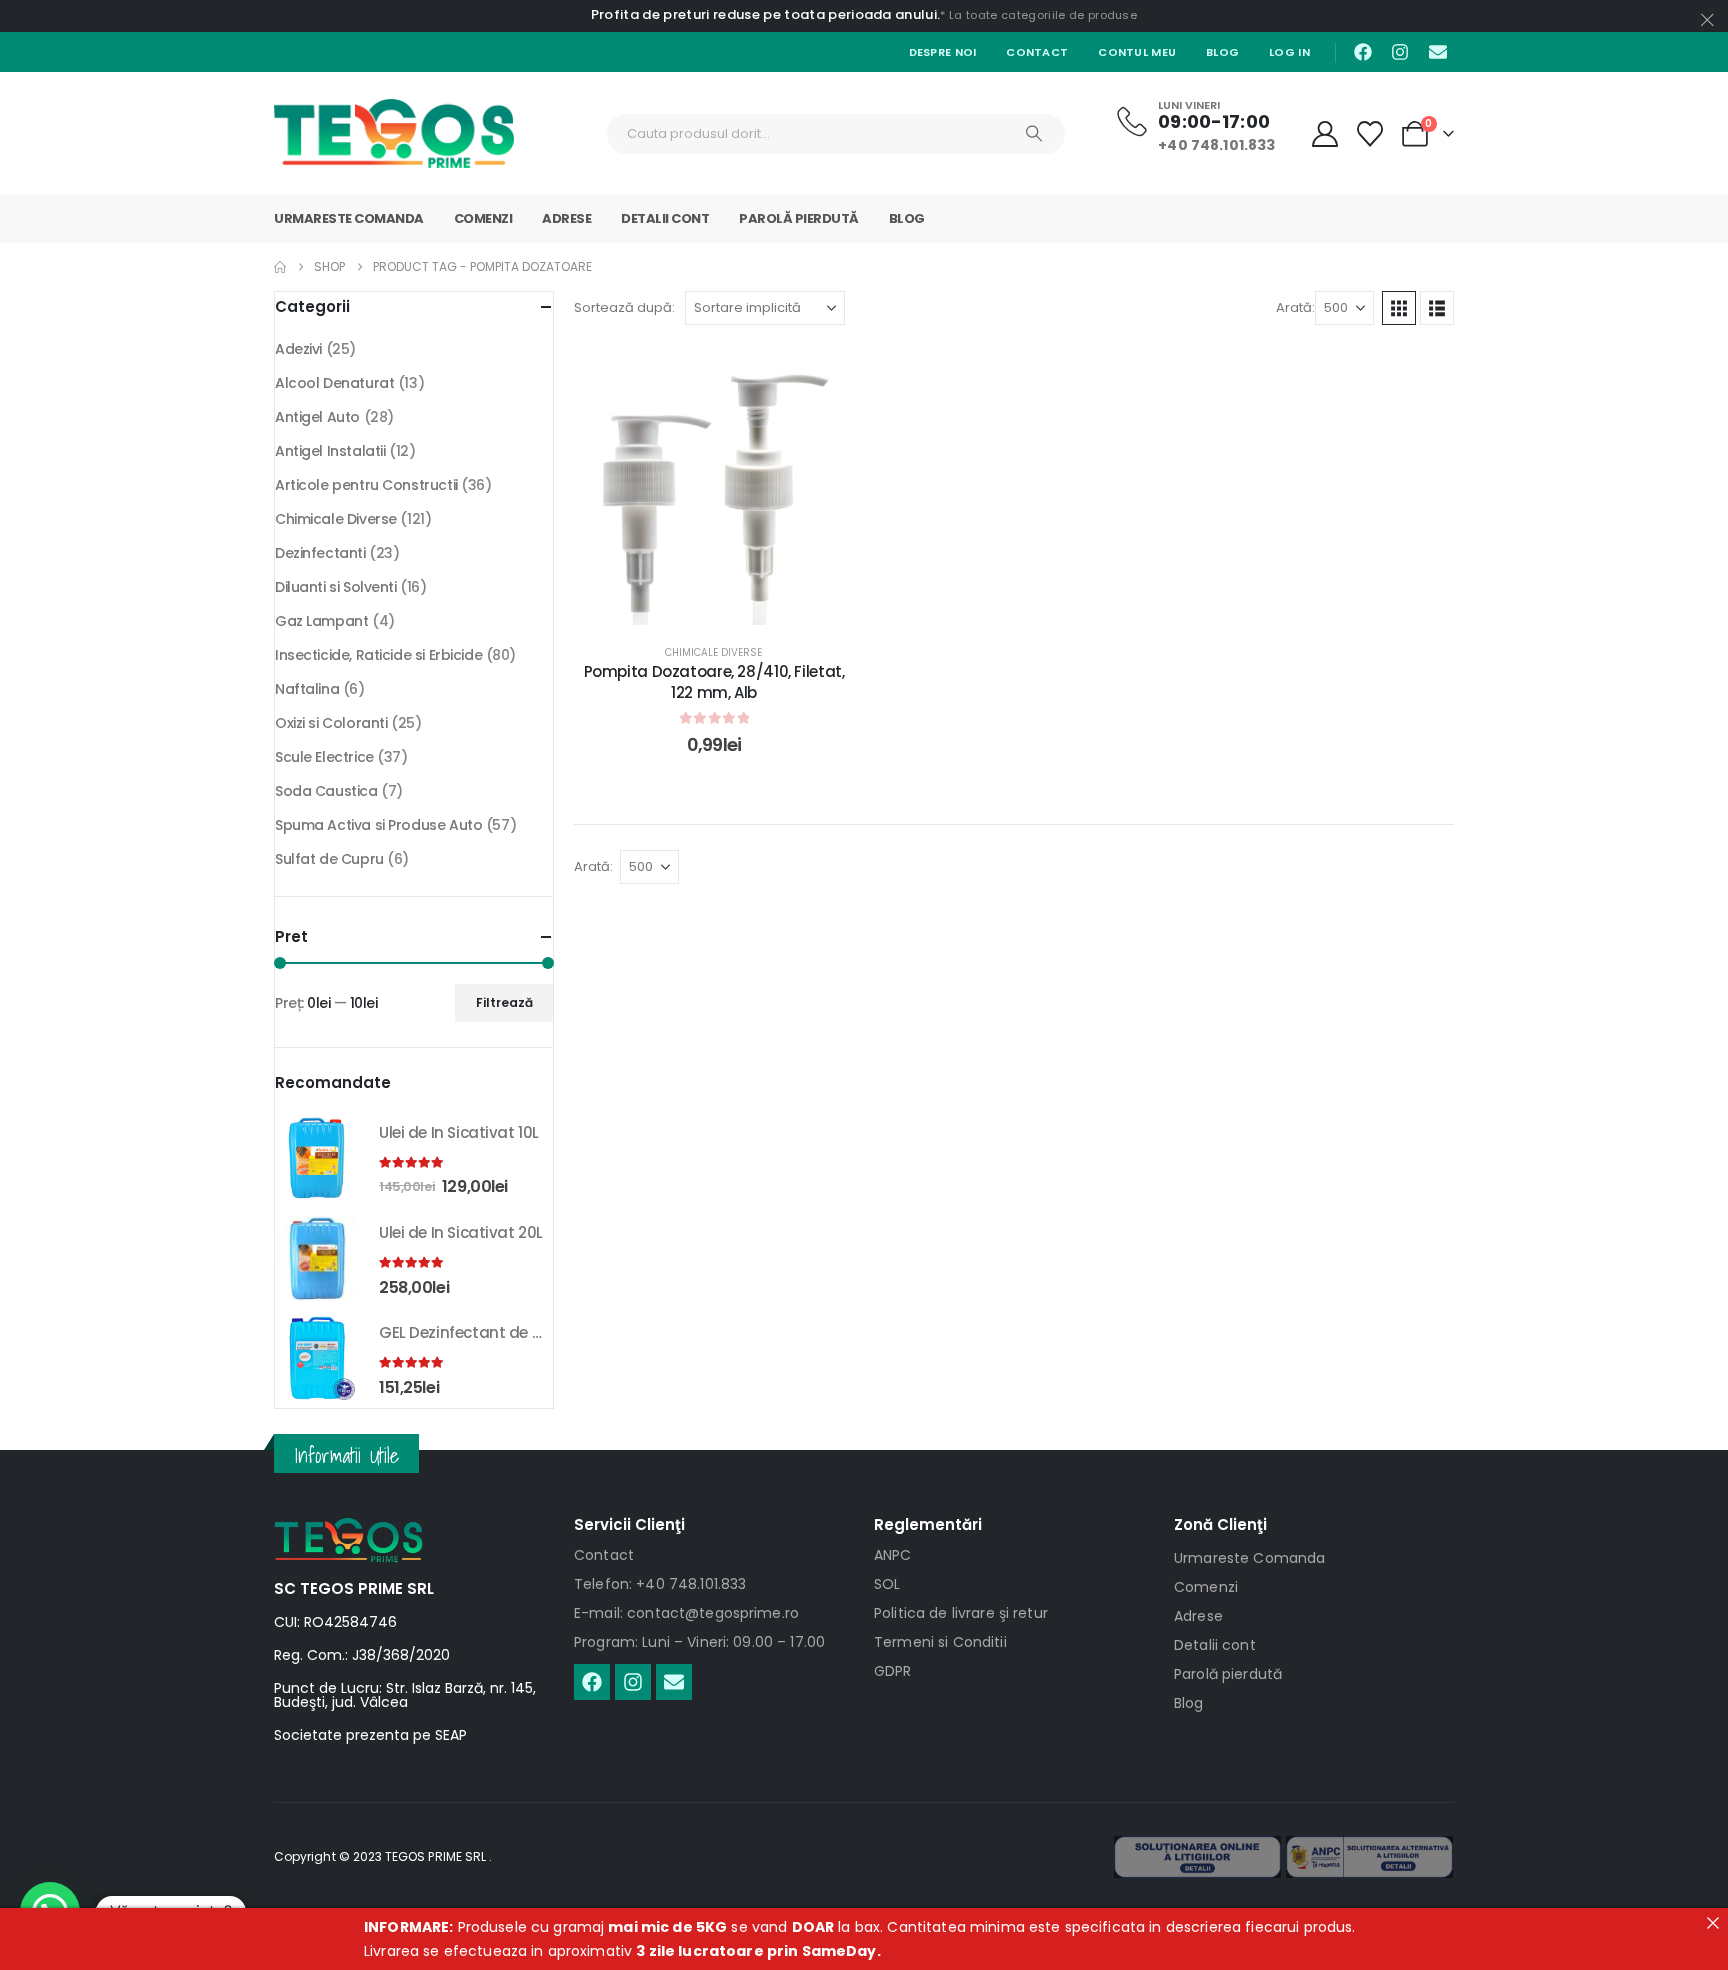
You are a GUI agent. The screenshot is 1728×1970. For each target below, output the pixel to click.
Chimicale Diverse (713, 652)
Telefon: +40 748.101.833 (660, 1584)
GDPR (893, 1671)
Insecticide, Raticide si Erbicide (378, 655)
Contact (1037, 52)
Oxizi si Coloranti (331, 723)
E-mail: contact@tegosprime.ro (686, 1613)
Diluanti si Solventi (336, 587)
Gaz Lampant (321, 621)
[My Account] (1324, 134)
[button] (1399, 308)
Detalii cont (665, 218)
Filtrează (504, 1002)
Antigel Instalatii (330, 451)
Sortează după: (624, 307)
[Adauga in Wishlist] (824, 375)
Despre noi (943, 52)
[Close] (1713, 1923)
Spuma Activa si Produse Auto (378, 825)
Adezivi (298, 349)
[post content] (714, 485)
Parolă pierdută (799, 218)
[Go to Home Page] (280, 267)
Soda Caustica (326, 791)
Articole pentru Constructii (366, 485)
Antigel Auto (317, 417)
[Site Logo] (394, 133)
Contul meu (1137, 52)
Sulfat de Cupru (329, 859)
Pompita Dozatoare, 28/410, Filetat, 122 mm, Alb (714, 681)
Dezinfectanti (320, 553)
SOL (887, 1584)
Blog (1222, 52)
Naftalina (307, 689)
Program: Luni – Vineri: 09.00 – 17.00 (699, 1642)
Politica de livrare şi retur (961, 1613)
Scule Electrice (324, 757)
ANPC (893, 1555)
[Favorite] (1370, 134)
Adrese (566, 218)
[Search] (1034, 134)
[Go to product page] (317, 1158)
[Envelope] (1438, 52)
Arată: (1295, 307)
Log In (1289, 52)
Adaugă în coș (729, 604)
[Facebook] (1363, 52)
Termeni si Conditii (940, 1642)
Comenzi (483, 218)
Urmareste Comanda (349, 218)
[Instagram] (1400, 52)
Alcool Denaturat (334, 383)
